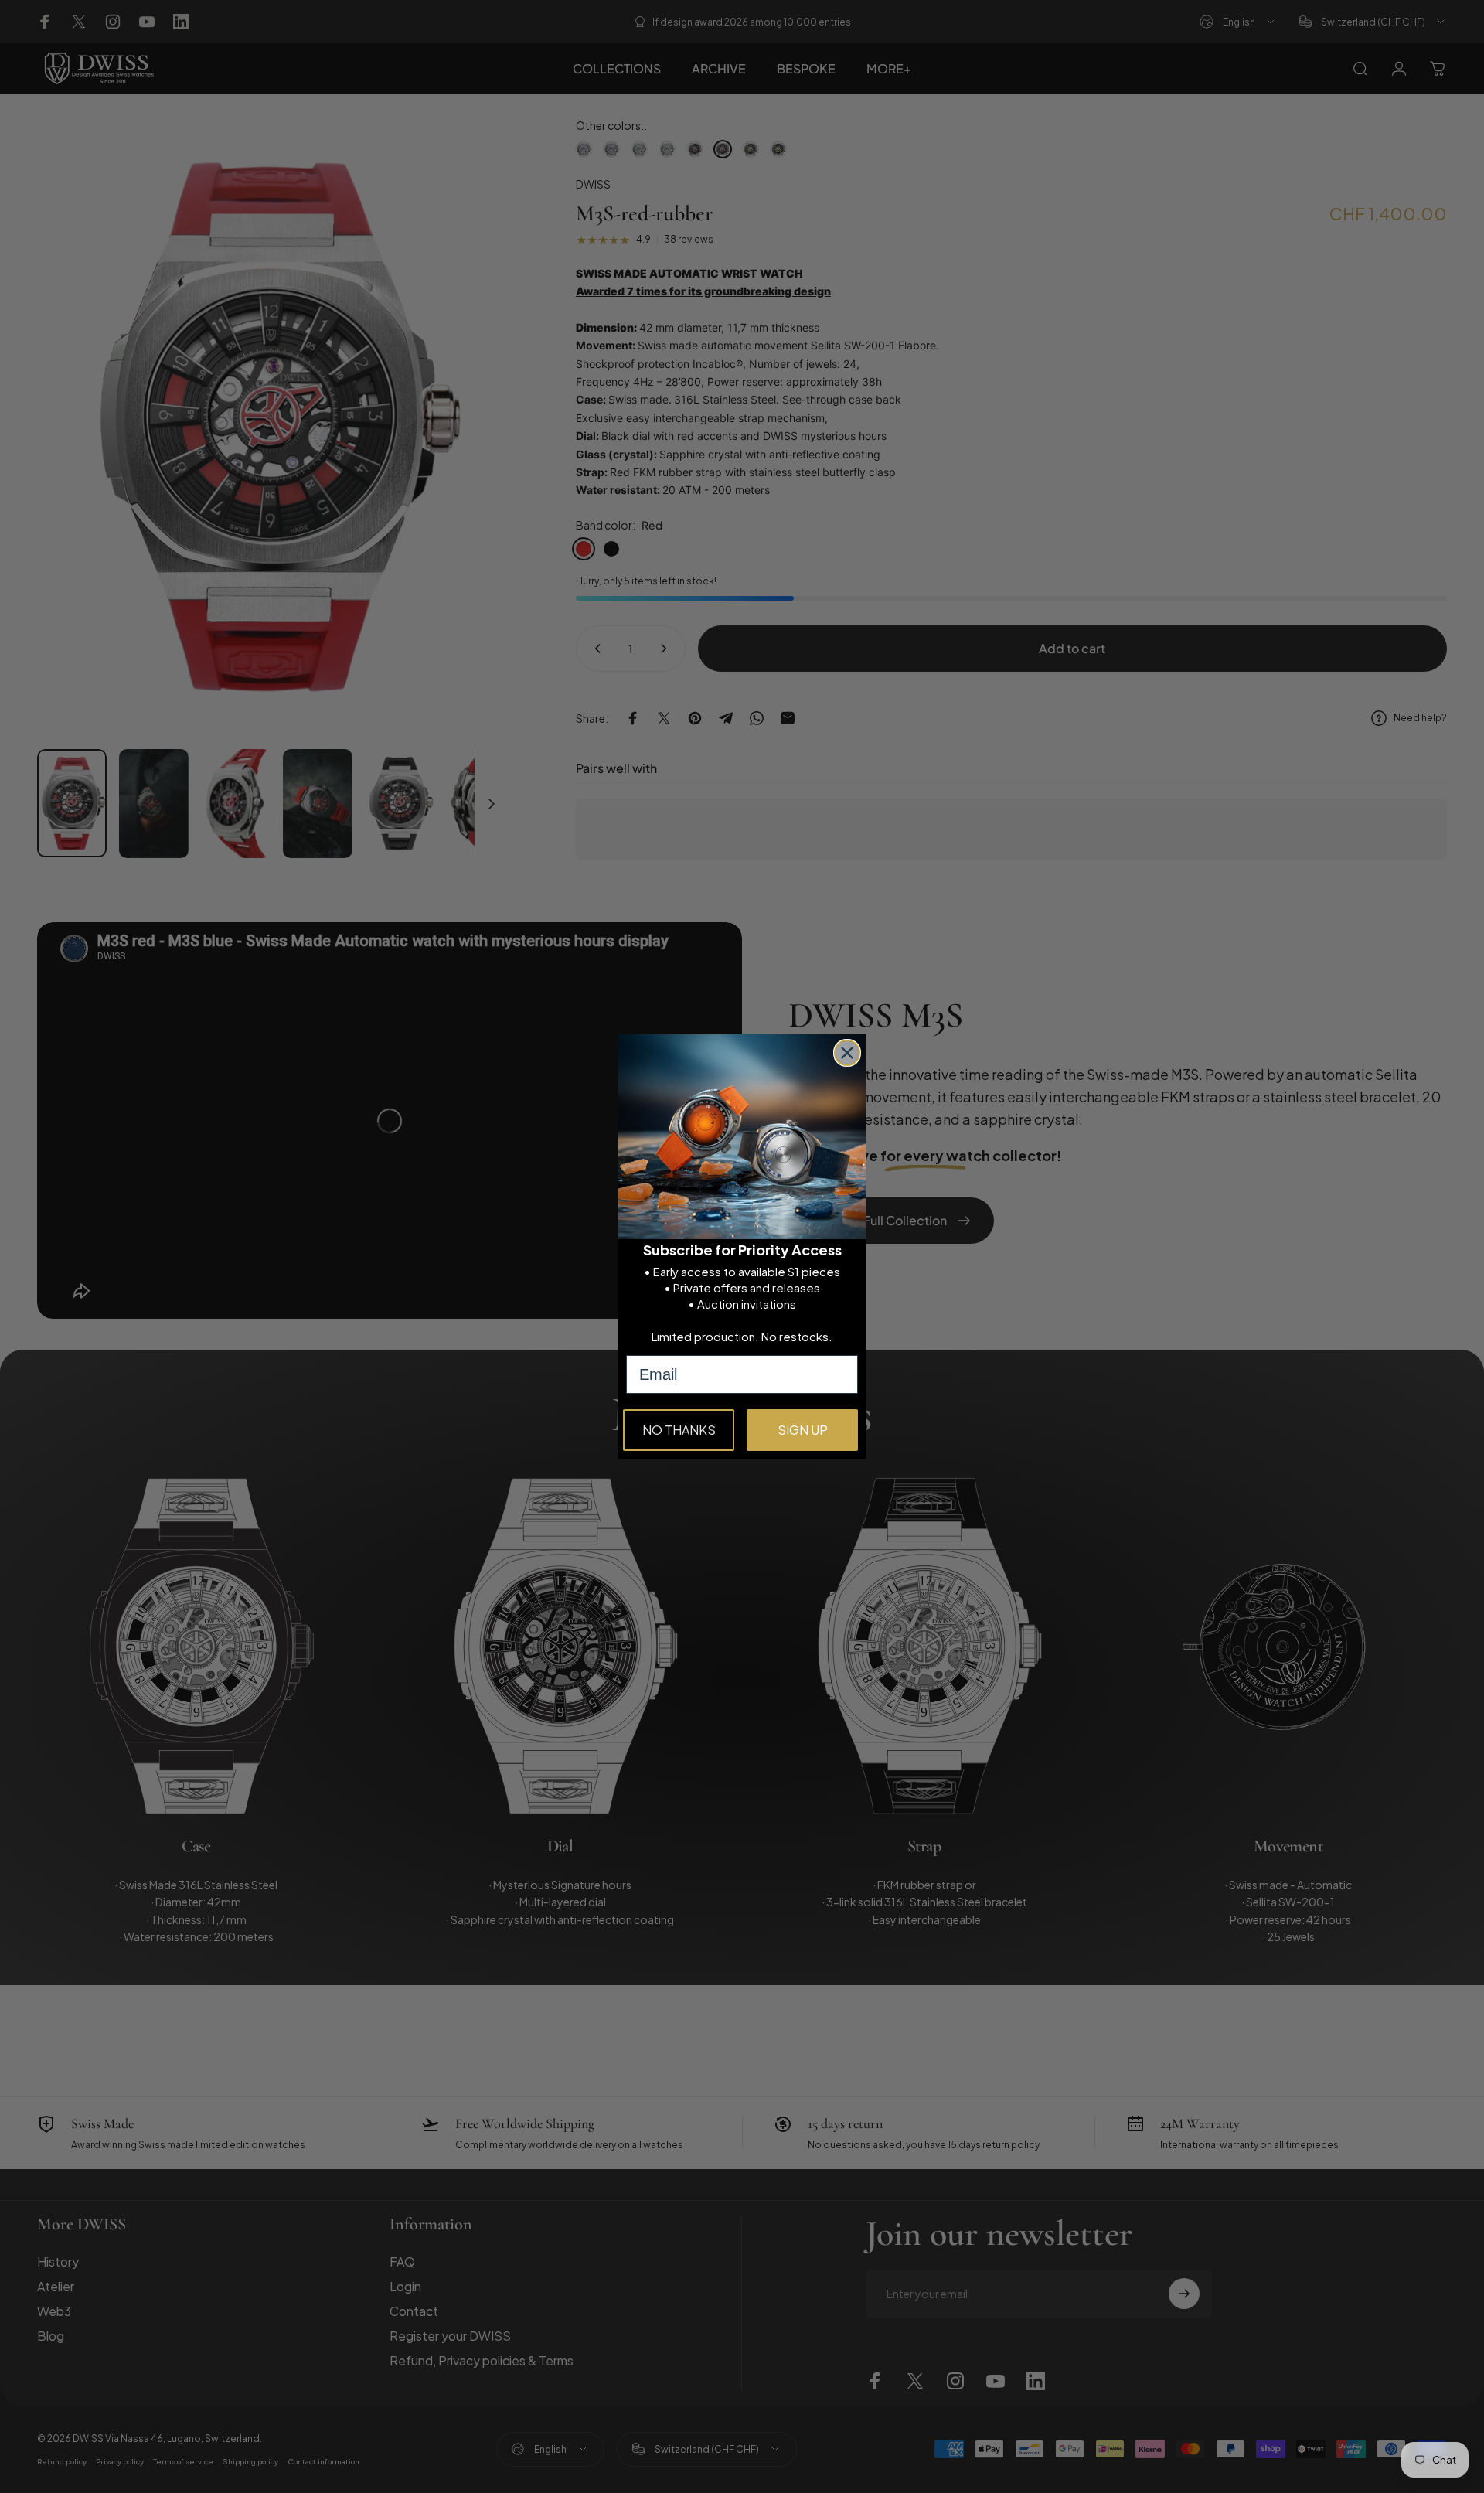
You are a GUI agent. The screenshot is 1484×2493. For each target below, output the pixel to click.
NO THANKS (679, 1430)
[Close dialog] (847, 1053)
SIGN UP (803, 1430)
